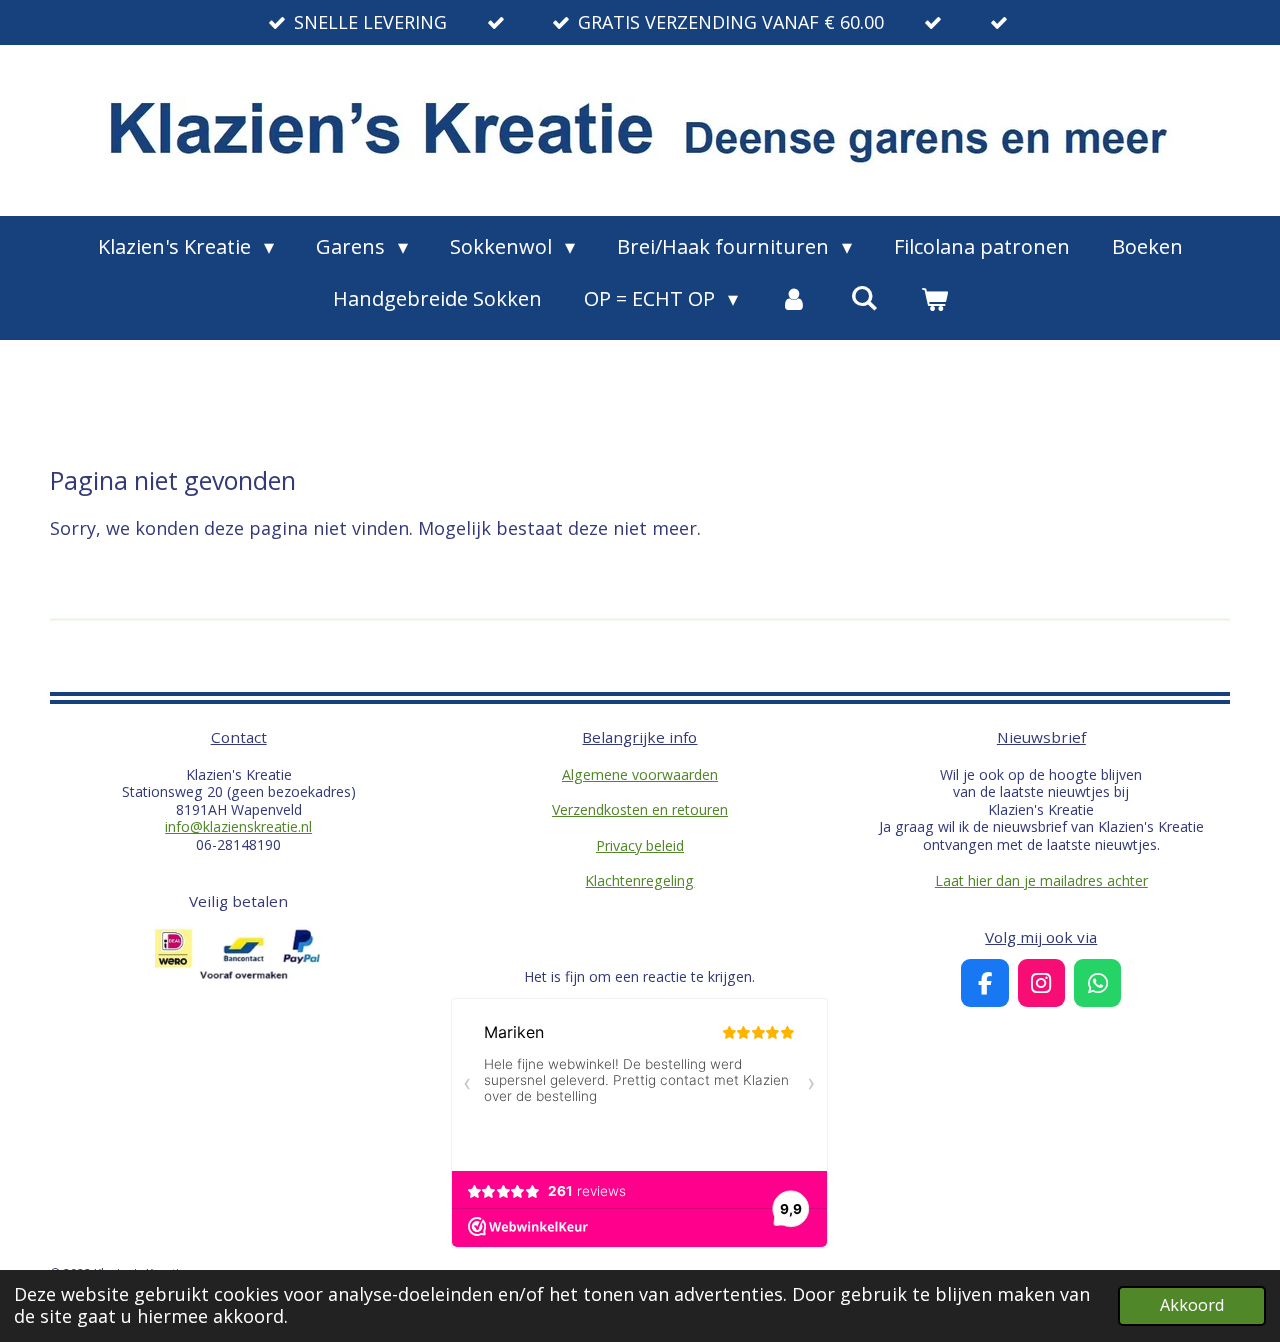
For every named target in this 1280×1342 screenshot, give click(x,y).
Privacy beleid (640, 845)
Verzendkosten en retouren (640, 809)
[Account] (794, 299)
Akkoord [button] (1192, 1305)
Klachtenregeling (639, 880)
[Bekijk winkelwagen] (934, 299)
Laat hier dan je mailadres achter (1041, 880)
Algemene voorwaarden (640, 774)
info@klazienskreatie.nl (238, 826)
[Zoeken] (864, 297)
